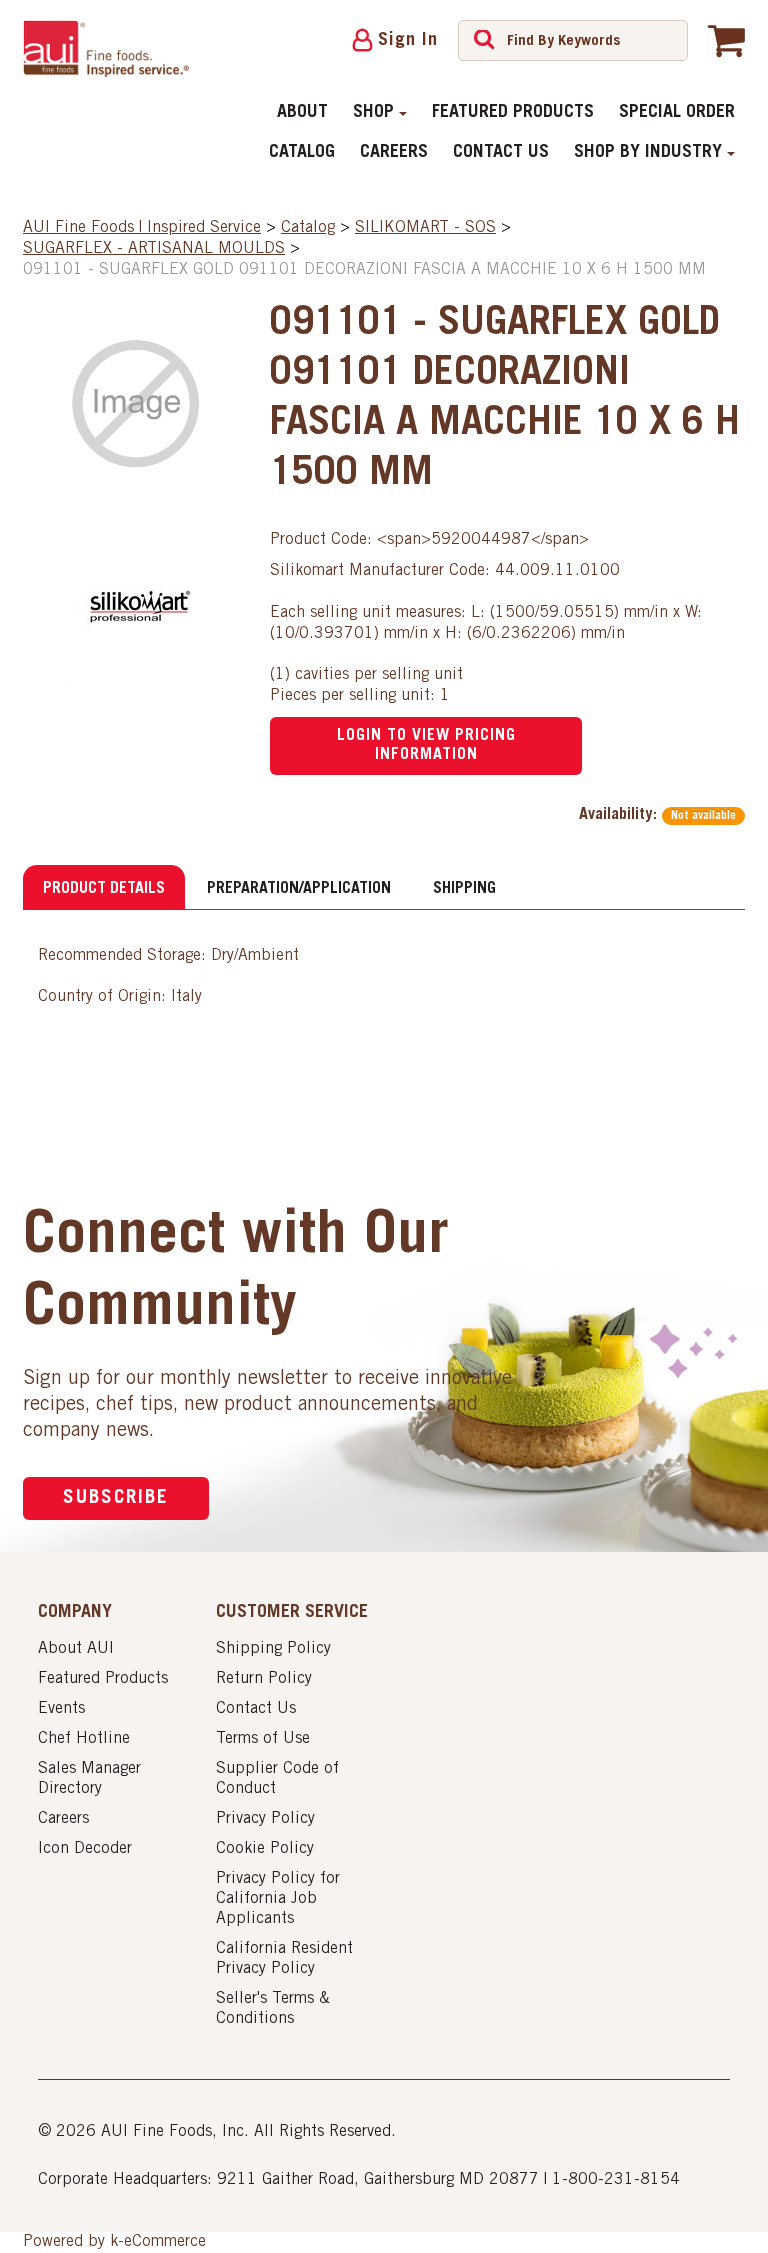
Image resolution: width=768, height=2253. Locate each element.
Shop (373, 113)
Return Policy (264, 1679)
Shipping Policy (273, 1649)
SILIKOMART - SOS (425, 228)
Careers (394, 153)
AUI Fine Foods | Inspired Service (142, 228)
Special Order (677, 113)
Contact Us (501, 153)
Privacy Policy (265, 1819)
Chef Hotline (84, 1739)
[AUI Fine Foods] (106, 48)
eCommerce (165, 2242)
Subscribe (116, 1498)
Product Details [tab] (104, 889)
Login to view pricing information (426, 745)
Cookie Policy (265, 1849)
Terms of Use (263, 1739)
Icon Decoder (85, 1849)
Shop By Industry (648, 153)
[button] (726, 40)
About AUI (76, 1649)
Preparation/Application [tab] (299, 889)
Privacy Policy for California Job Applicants (278, 1899)
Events (61, 1709)
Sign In (408, 41)
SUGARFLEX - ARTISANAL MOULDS (154, 249)
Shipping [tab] (464, 889)
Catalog (302, 153)
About (302, 113)
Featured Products (513, 113)
